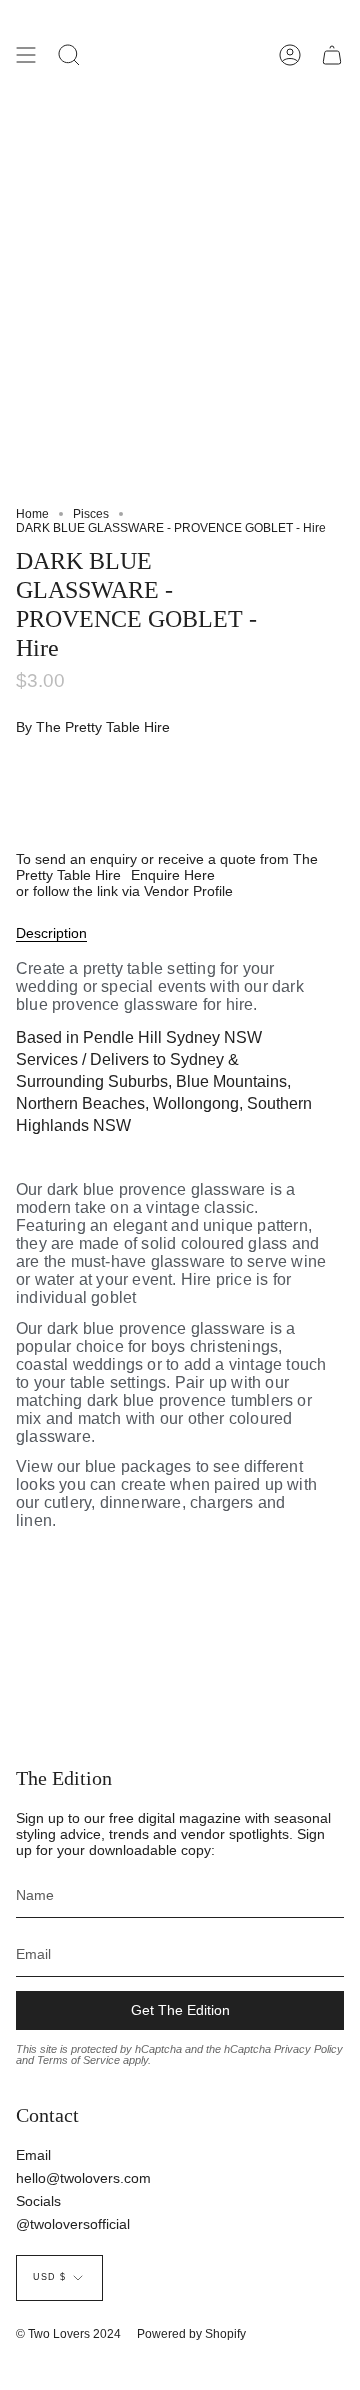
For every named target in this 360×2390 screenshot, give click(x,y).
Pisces (91, 514)
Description (51, 933)
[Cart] (332, 55)
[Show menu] (26, 55)
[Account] (290, 55)
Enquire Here (173, 875)
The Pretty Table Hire (103, 727)
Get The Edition (180, 2010)
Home (32, 514)
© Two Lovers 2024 (68, 2334)
